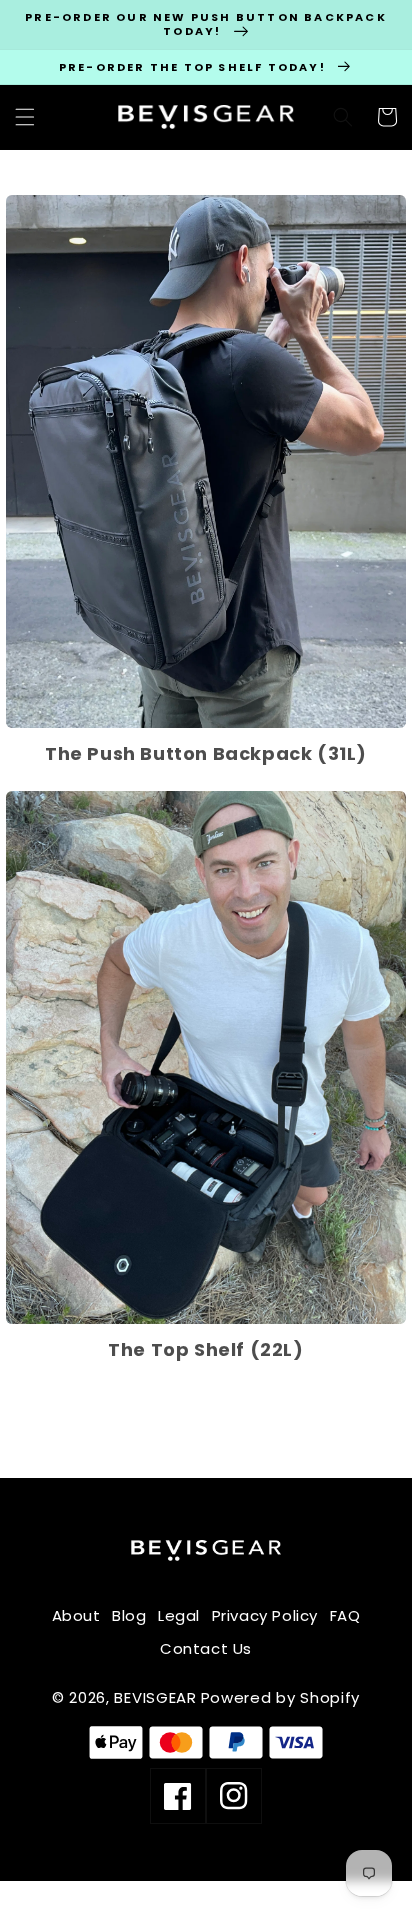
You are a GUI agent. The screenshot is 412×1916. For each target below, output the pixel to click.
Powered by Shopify (281, 1697)
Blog (129, 1615)
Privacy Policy (265, 1615)
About (76, 1615)
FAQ (345, 1615)
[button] (25, 117)
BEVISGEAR (155, 1697)
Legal (179, 1615)
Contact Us (206, 1648)
